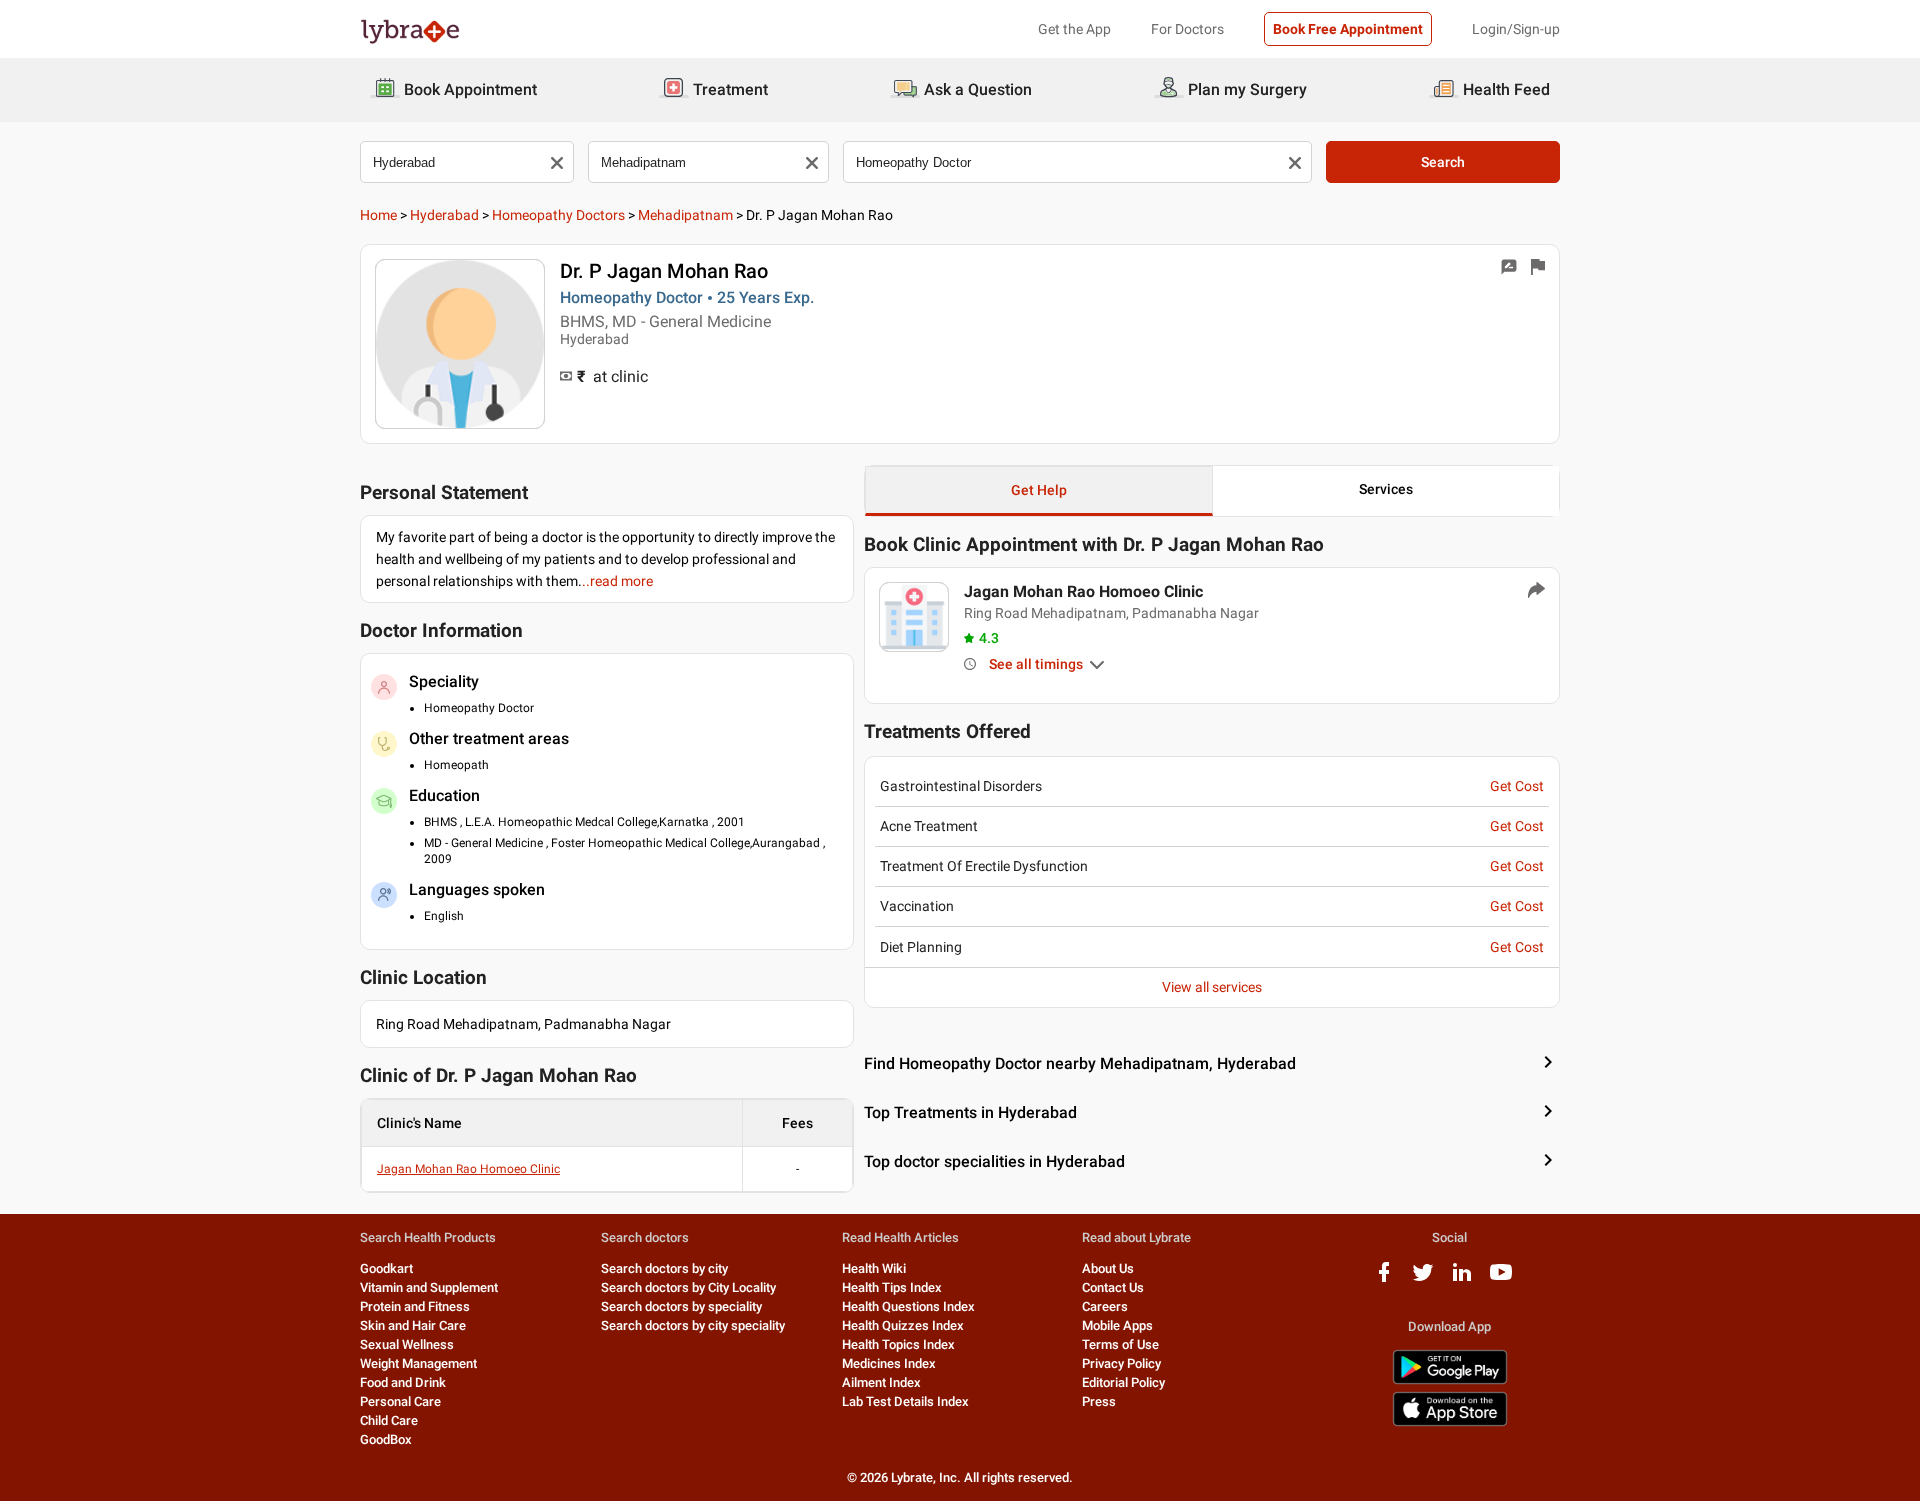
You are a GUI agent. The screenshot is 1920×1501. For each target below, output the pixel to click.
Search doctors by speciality (681, 1306)
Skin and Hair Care (413, 1325)
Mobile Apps (1117, 1325)
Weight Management (418, 1363)
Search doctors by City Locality (688, 1287)
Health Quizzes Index (903, 1325)
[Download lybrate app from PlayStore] (1450, 1380)
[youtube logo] (1501, 1279)
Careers (1105, 1306)
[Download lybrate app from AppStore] (1450, 1422)
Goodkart (386, 1268)
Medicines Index (889, 1363)
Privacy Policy (1121, 1363)
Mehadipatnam (685, 215)
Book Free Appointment (1348, 29)
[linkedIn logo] (1462, 1279)
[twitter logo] (1423, 1279)
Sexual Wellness (407, 1344)
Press (1099, 1401)
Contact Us (1113, 1287)
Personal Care (400, 1401)
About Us (1108, 1268)
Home (378, 215)
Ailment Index (881, 1382)
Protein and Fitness (415, 1306)
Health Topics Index (898, 1344)
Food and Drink (403, 1382)
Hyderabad (444, 215)
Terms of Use (1120, 1344)
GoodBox (386, 1439)
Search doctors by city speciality (693, 1325)
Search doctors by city (664, 1268)
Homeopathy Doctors (558, 215)
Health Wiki (874, 1268)
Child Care (389, 1420)
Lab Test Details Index (905, 1401)
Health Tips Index (892, 1287)
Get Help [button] (1039, 490)
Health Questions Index (908, 1306)
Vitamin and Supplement (429, 1287)
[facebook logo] (1384, 1279)
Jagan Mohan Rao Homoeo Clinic (468, 1169)
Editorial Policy (1123, 1382)
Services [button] (1386, 489)
